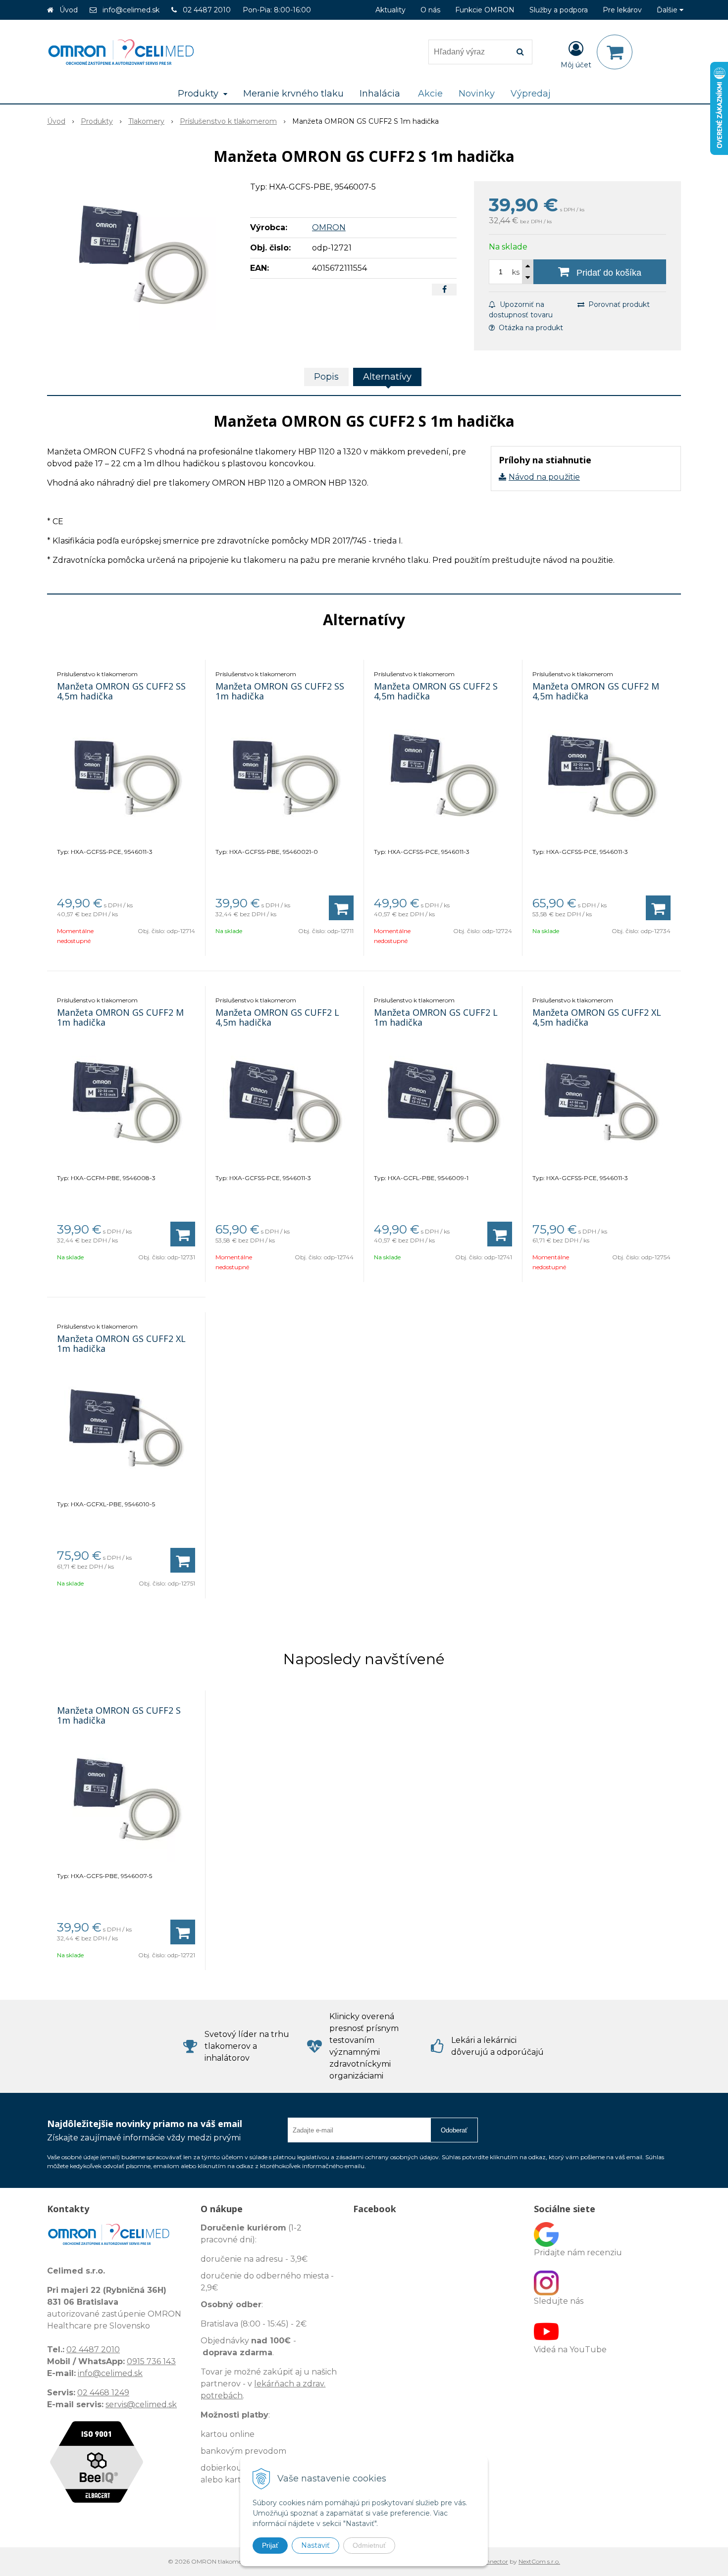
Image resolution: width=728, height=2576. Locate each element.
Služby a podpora (559, 10)
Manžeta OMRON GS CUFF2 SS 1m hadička (280, 691)
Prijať (270, 2545)
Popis (326, 377)
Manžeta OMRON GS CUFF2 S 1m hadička (119, 1715)
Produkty (97, 121)
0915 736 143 (151, 2361)
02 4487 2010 (207, 10)
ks (516, 272)
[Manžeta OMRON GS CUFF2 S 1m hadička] (142, 255)
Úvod (69, 10)
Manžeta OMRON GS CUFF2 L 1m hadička (436, 1017)
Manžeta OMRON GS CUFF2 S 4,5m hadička (436, 691)
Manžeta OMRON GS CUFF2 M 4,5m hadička (596, 691)
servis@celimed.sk (141, 2404)
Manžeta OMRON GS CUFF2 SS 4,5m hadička (121, 691)
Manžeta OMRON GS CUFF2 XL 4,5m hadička (597, 1017)
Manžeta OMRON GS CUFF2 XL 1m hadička (121, 1343)
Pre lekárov (622, 10)
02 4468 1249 (103, 2393)
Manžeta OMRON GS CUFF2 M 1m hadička (120, 1017)
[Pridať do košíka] (341, 908)
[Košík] (615, 52)
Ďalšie (668, 10)
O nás (430, 10)
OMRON (329, 227)
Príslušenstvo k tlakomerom (228, 121)
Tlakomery (146, 121)
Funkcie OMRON (485, 10)
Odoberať (454, 2130)
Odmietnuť (369, 2545)
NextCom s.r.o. (539, 2561)
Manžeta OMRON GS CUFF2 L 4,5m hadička (277, 1017)
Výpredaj (531, 94)
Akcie (430, 94)
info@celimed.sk (131, 10)
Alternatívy (387, 377)
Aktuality (390, 10)
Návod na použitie (544, 477)
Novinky (477, 94)
